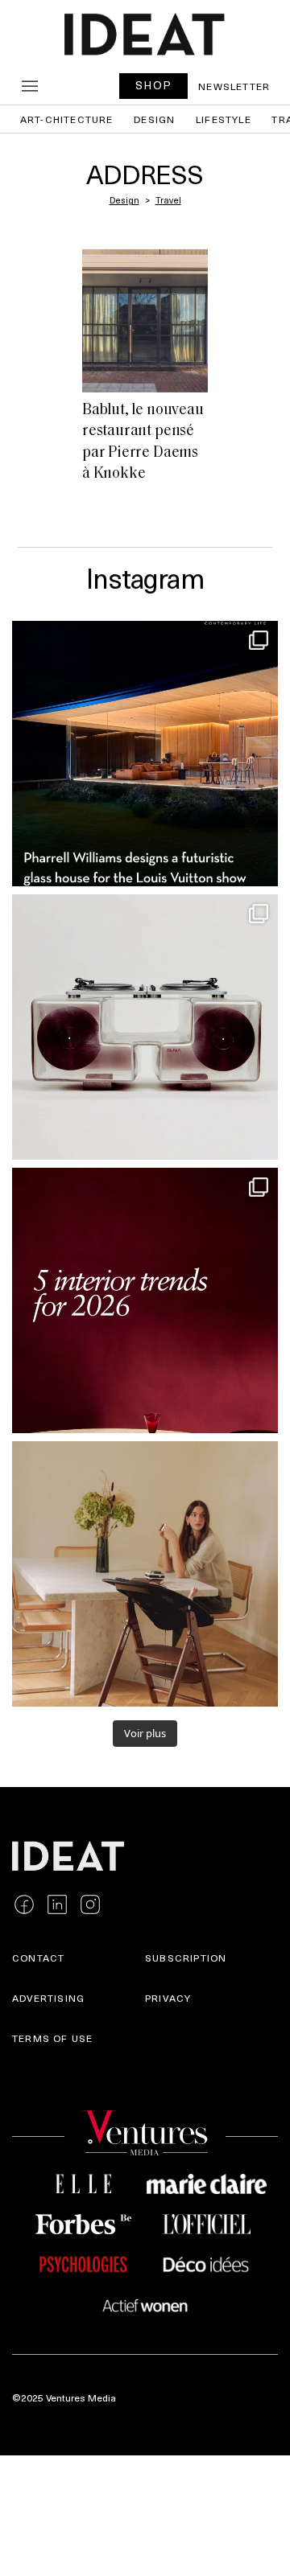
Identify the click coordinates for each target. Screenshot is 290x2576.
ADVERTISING (48, 1998)
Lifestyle (224, 119)
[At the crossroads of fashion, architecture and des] (145, 754)
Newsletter (234, 86)
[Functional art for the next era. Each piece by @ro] (145, 1027)
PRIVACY (168, 1998)
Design (154, 119)
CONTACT (38, 1958)
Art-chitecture (67, 119)
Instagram (145, 577)
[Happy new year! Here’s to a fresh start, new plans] (145, 1300)
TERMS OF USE (52, 2038)
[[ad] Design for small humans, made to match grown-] (145, 1574)
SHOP (154, 85)
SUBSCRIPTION (186, 1958)
